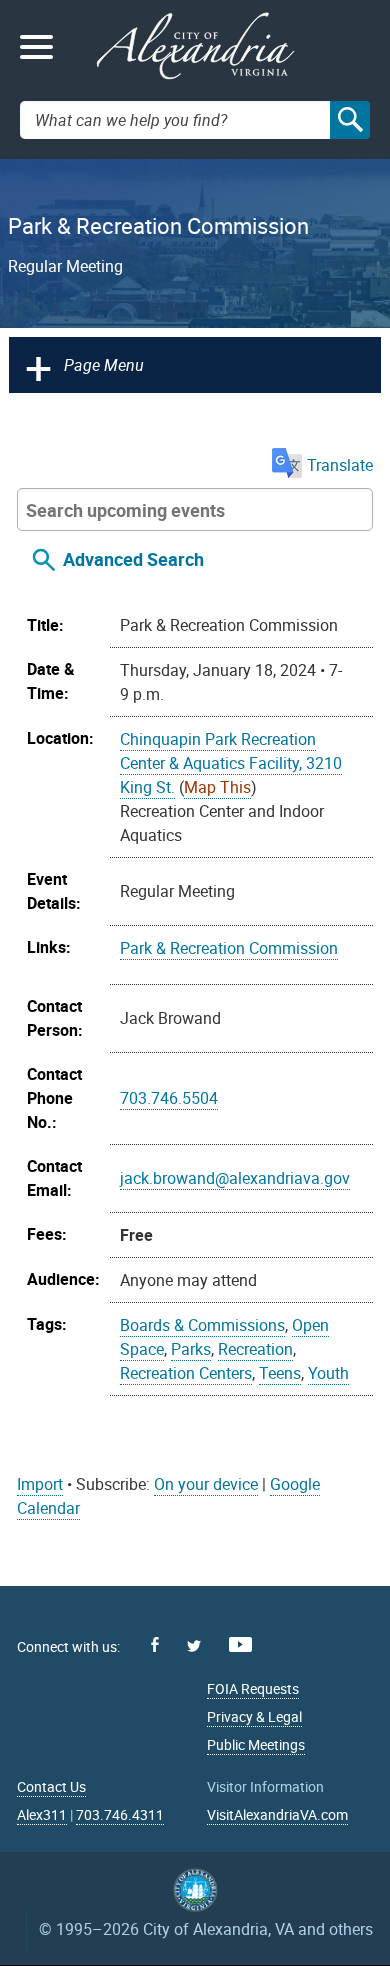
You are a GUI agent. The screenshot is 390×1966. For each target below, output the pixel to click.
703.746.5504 (169, 1098)
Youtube (240, 1644)
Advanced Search (133, 559)
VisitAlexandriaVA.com (277, 1814)
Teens (280, 1373)
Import (40, 1484)
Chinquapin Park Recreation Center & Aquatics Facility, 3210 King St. (231, 763)
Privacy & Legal (254, 1716)
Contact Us (51, 1786)
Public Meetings (256, 1744)
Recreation (255, 1349)
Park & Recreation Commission (229, 948)
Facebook (155, 1644)
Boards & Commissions (202, 1325)
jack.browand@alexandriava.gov (235, 1178)
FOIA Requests (253, 1688)
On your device (206, 1484)
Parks (191, 1349)
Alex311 (42, 1814)
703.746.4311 (120, 1814)
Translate (340, 465)
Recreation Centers (186, 1373)
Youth (328, 1373)
